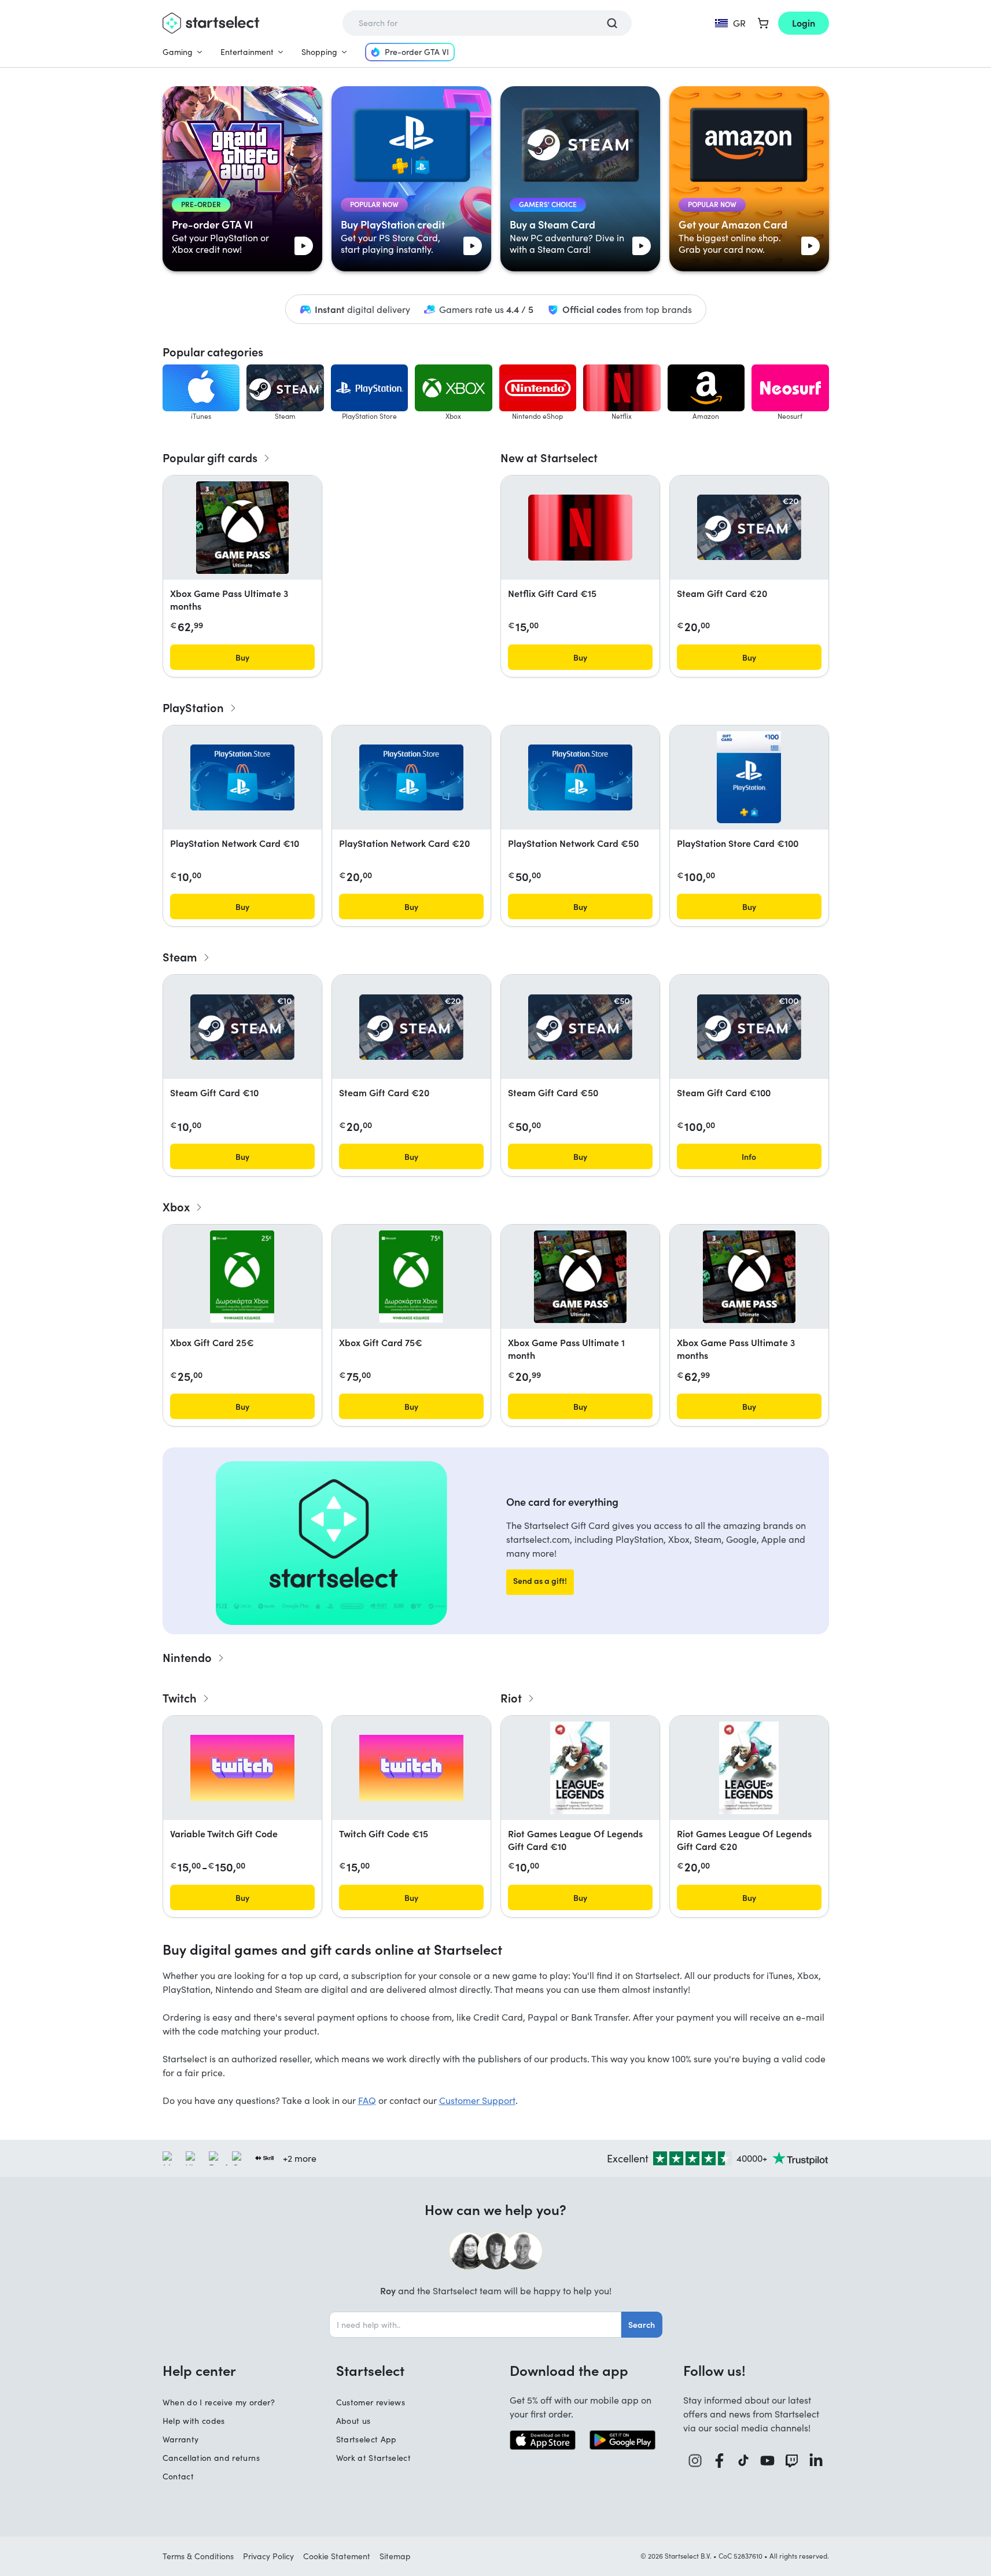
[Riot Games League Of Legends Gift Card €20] (749, 1768)
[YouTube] (768, 2461)
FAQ (367, 2100)
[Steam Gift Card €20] (749, 527)
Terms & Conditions (198, 2556)
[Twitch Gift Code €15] (411, 1768)
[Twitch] (792, 2461)
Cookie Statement (337, 2556)
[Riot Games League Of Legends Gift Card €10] (580, 1768)
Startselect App (366, 2439)
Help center (199, 2370)
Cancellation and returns (211, 2458)
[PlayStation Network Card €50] (580, 777)
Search (642, 2324)
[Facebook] (720, 2461)
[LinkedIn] (816, 2461)
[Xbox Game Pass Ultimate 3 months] (242, 528)
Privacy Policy (268, 2556)
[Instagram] (695, 2461)
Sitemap (395, 2556)
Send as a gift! (540, 1580)
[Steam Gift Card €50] (580, 1027)
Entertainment (247, 52)
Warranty (181, 2439)
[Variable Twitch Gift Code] (242, 1768)
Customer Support (477, 2100)
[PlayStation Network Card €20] (411, 777)
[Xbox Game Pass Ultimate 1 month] (580, 1277)
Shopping (319, 52)
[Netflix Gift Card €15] (580, 528)
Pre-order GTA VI (417, 52)
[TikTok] (744, 2461)
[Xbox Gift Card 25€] (242, 1277)
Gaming (178, 52)
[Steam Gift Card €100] (749, 1027)
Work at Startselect (374, 2458)
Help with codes (194, 2421)
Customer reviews (371, 2402)
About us (353, 2421)
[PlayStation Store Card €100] (749, 777)
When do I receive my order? (219, 2402)
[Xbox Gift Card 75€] (411, 1277)
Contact (178, 2476)
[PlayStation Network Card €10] (242, 777)
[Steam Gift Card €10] (242, 1027)
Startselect (370, 2370)
